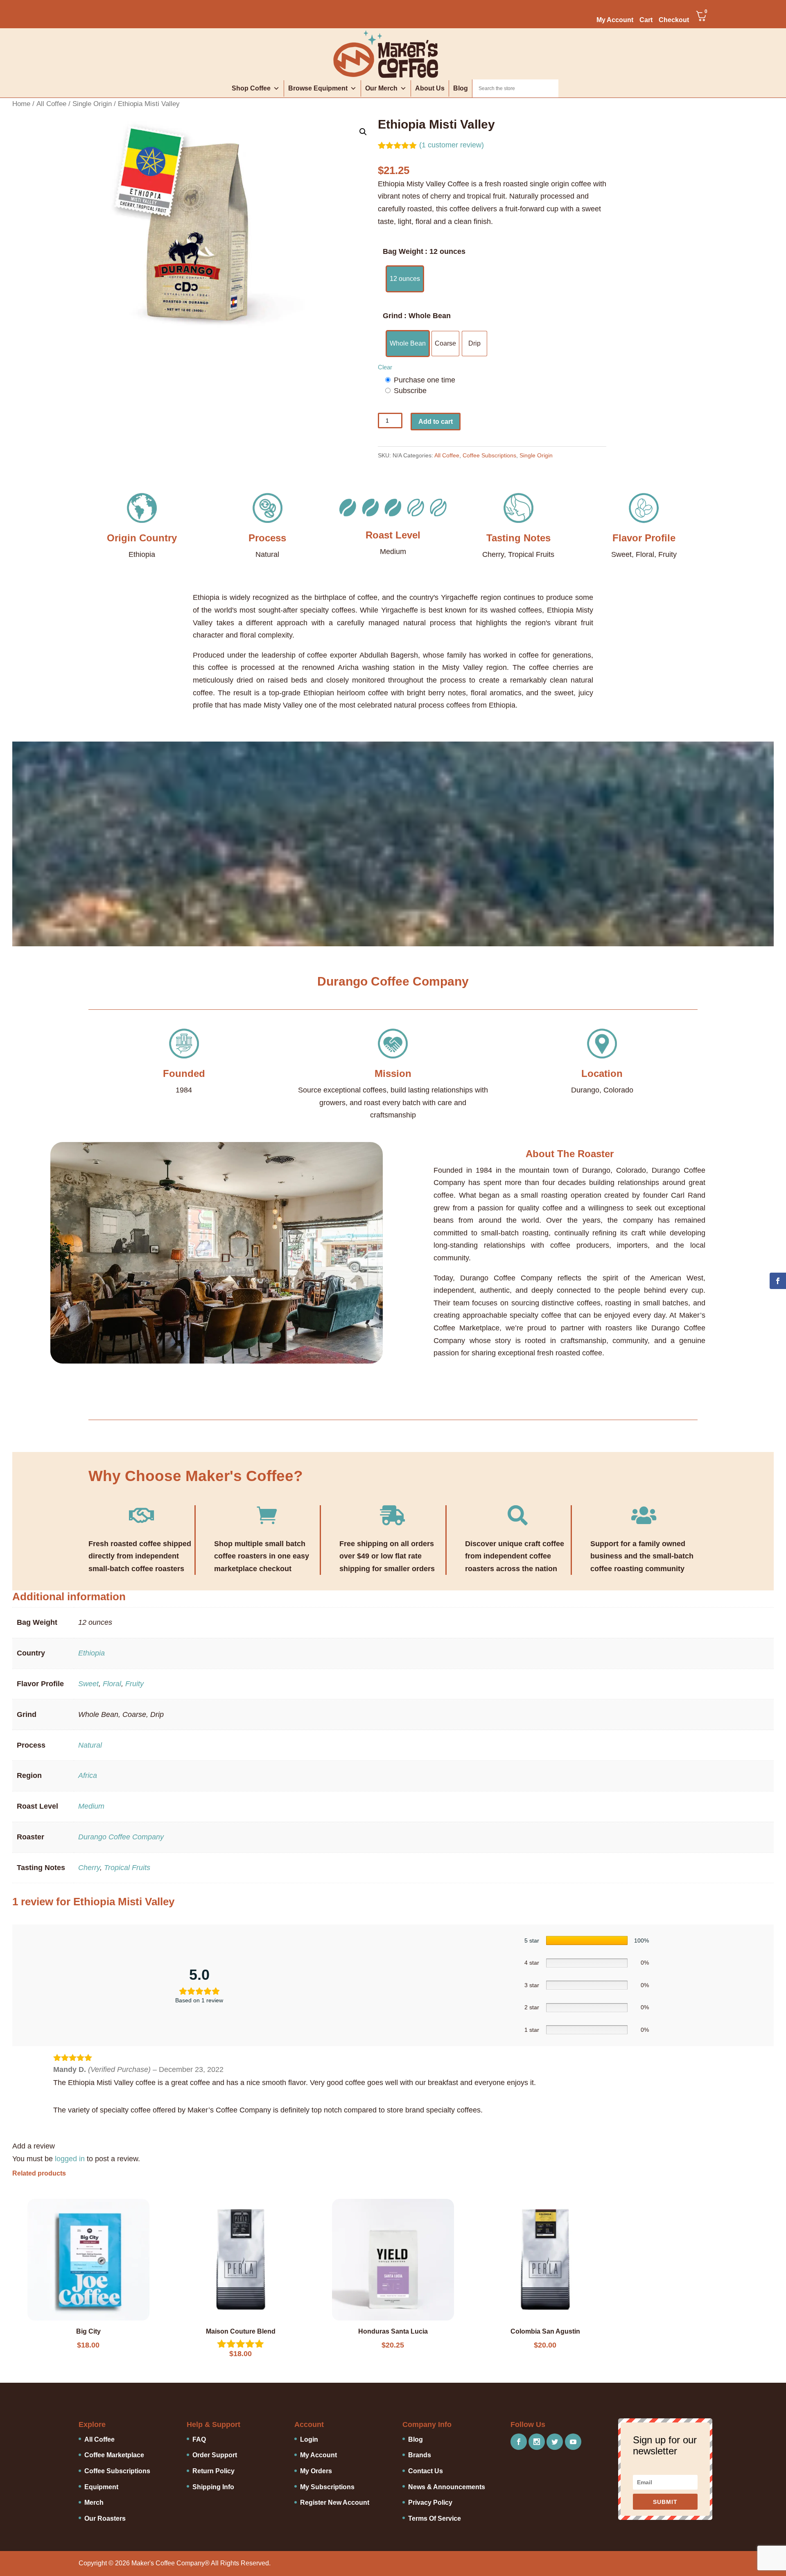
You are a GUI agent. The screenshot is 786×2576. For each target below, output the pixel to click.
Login (309, 2439)
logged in (70, 2159)
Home (21, 104)
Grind (393, 316)
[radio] (405, 279)
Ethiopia (91, 1653)
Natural (90, 1745)
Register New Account (335, 2502)
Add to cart (436, 422)
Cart (646, 20)
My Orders (316, 2471)
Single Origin (92, 104)
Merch (94, 2502)
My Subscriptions (327, 2487)
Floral (112, 1684)
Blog (461, 88)
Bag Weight (403, 251)
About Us (430, 88)
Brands (420, 2455)
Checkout (674, 20)
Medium (91, 1806)
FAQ (199, 2439)
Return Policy (213, 2471)
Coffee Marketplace (114, 2455)
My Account (615, 20)
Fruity (134, 1684)
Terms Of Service (435, 2518)
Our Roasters (105, 2518)
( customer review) (452, 145)
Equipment (101, 2487)
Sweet (88, 1684)
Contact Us (426, 2471)
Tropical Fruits (127, 1868)
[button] (363, 132)
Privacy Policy (430, 2502)
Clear (385, 367)
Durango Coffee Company (121, 1837)
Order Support (215, 2455)
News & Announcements (447, 2487)
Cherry (89, 1868)
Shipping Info (213, 2487)
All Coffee (51, 104)
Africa (88, 1775)
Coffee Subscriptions (489, 455)
